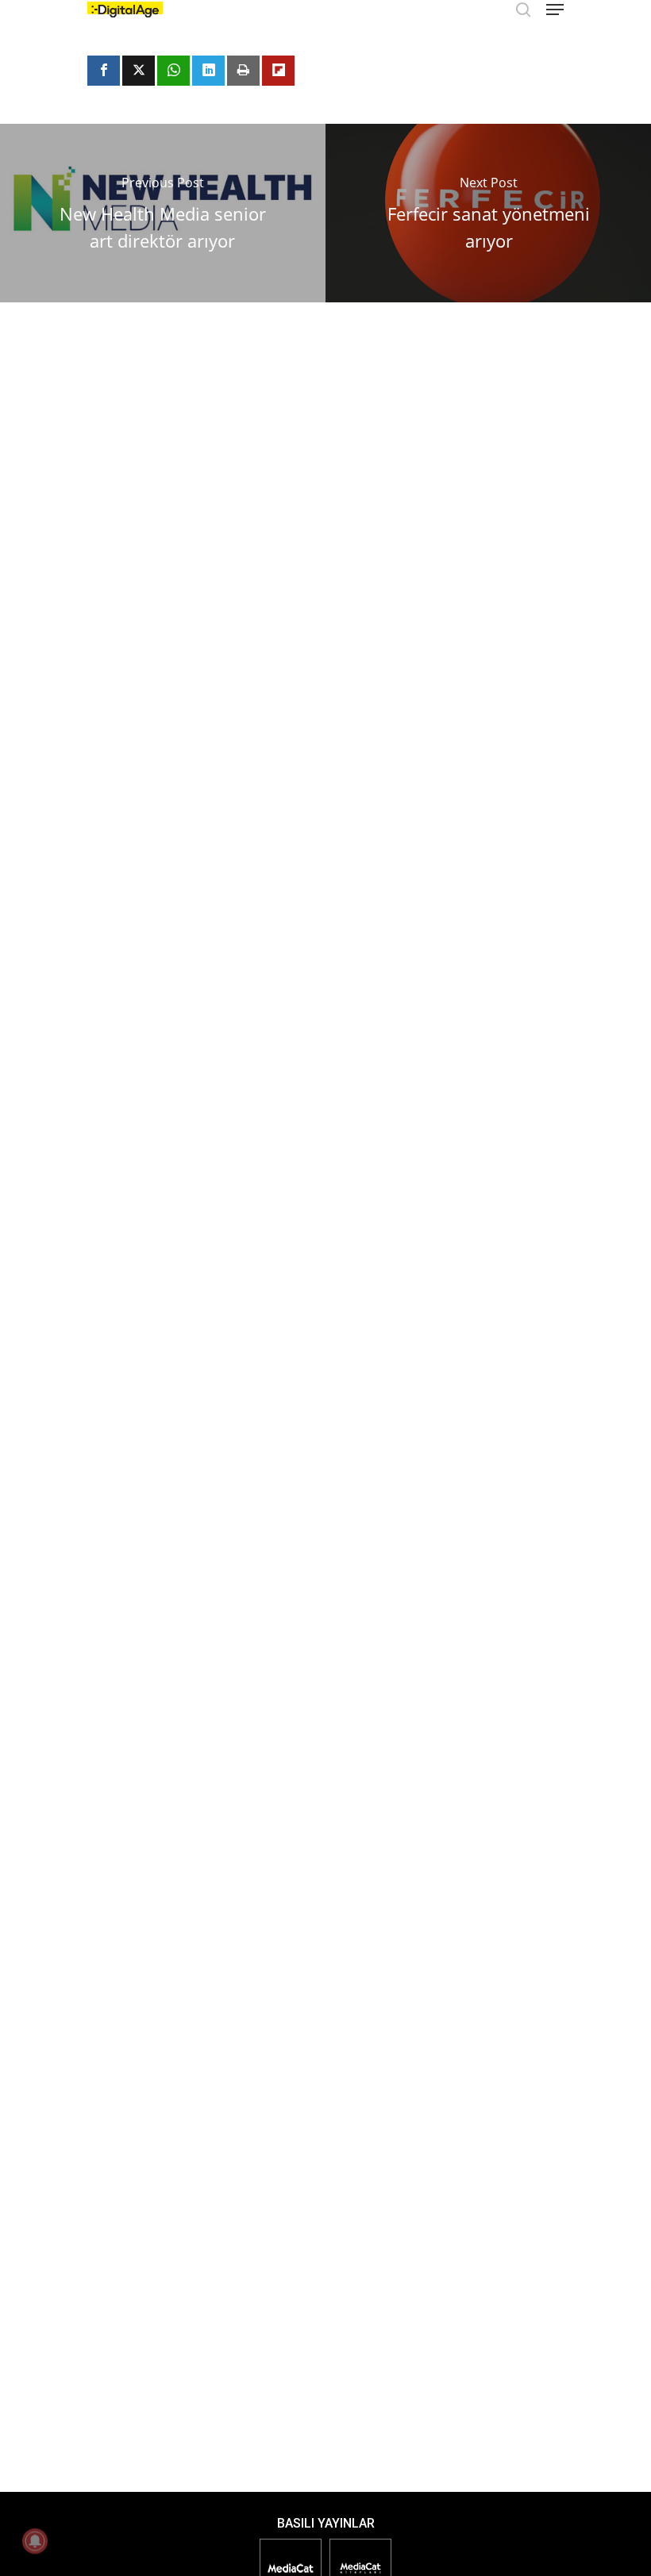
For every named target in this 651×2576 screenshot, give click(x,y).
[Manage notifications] (35, 2541)
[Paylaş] (104, 71)
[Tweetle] (139, 71)
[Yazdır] (243, 71)
